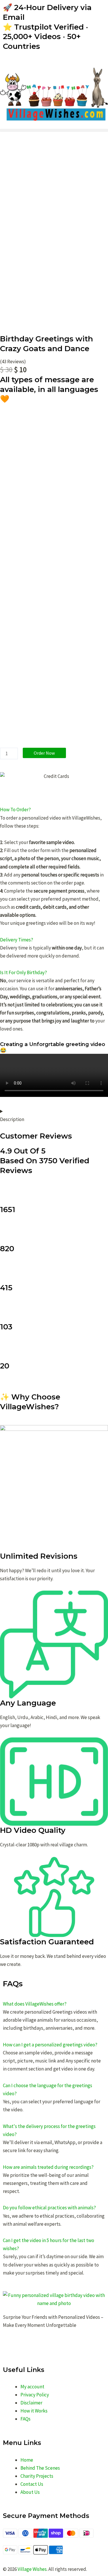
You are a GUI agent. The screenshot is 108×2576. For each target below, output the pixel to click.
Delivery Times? (17, 940)
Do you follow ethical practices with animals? (49, 2208)
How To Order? (15, 810)
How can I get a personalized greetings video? (50, 2045)
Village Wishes (32, 2569)
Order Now (44, 753)
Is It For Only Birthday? (23, 972)
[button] (54, 130)
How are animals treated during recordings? (48, 2167)
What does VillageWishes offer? (35, 2004)
